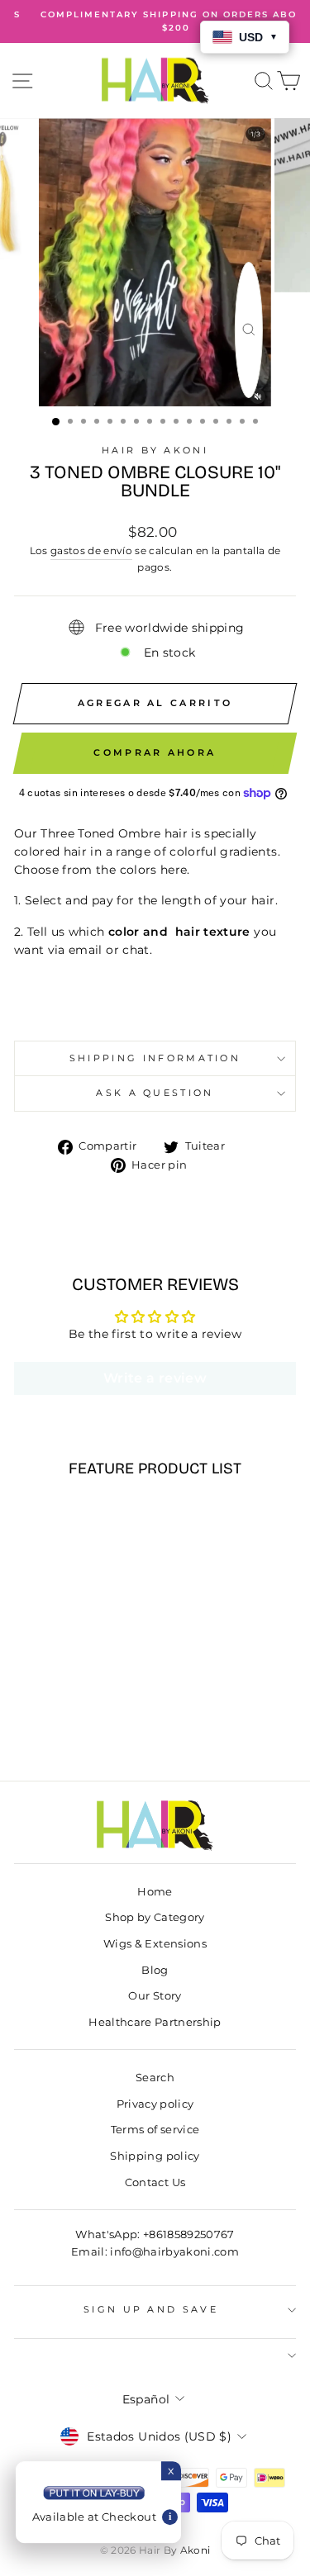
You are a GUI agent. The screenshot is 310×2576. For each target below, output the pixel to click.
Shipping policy (155, 2156)
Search (155, 2078)
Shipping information (155, 1058)
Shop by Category (155, 1917)
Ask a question (155, 1093)
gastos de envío (91, 551)
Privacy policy (155, 2104)
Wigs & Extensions (155, 1944)
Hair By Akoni (155, 450)
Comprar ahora (155, 752)
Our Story (155, 1996)
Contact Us (155, 2182)
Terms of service (155, 2130)
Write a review (155, 1378)
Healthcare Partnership (155, 2022)
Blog (155, 1970)
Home (155, 1892)
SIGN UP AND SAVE (151, 2309)
